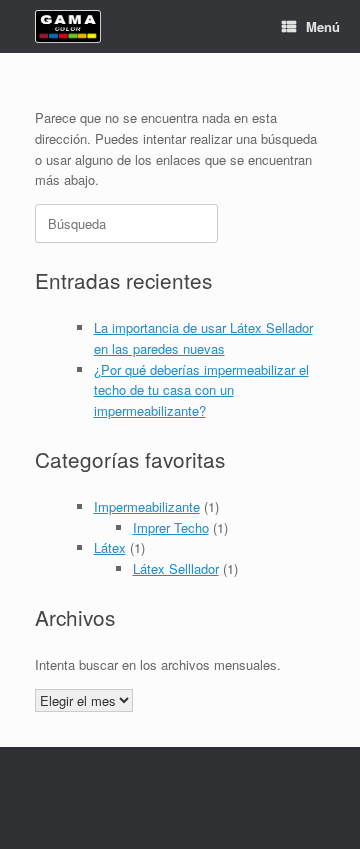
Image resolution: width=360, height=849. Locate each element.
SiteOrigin (206, 810)
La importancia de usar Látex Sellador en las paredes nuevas (203, 338)
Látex (110, 547)
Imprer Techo (171, 527)
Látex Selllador (176, 568)
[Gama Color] (68, 26)
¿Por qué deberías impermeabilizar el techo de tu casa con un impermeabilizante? (201, 390)
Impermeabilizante (147, 506)
